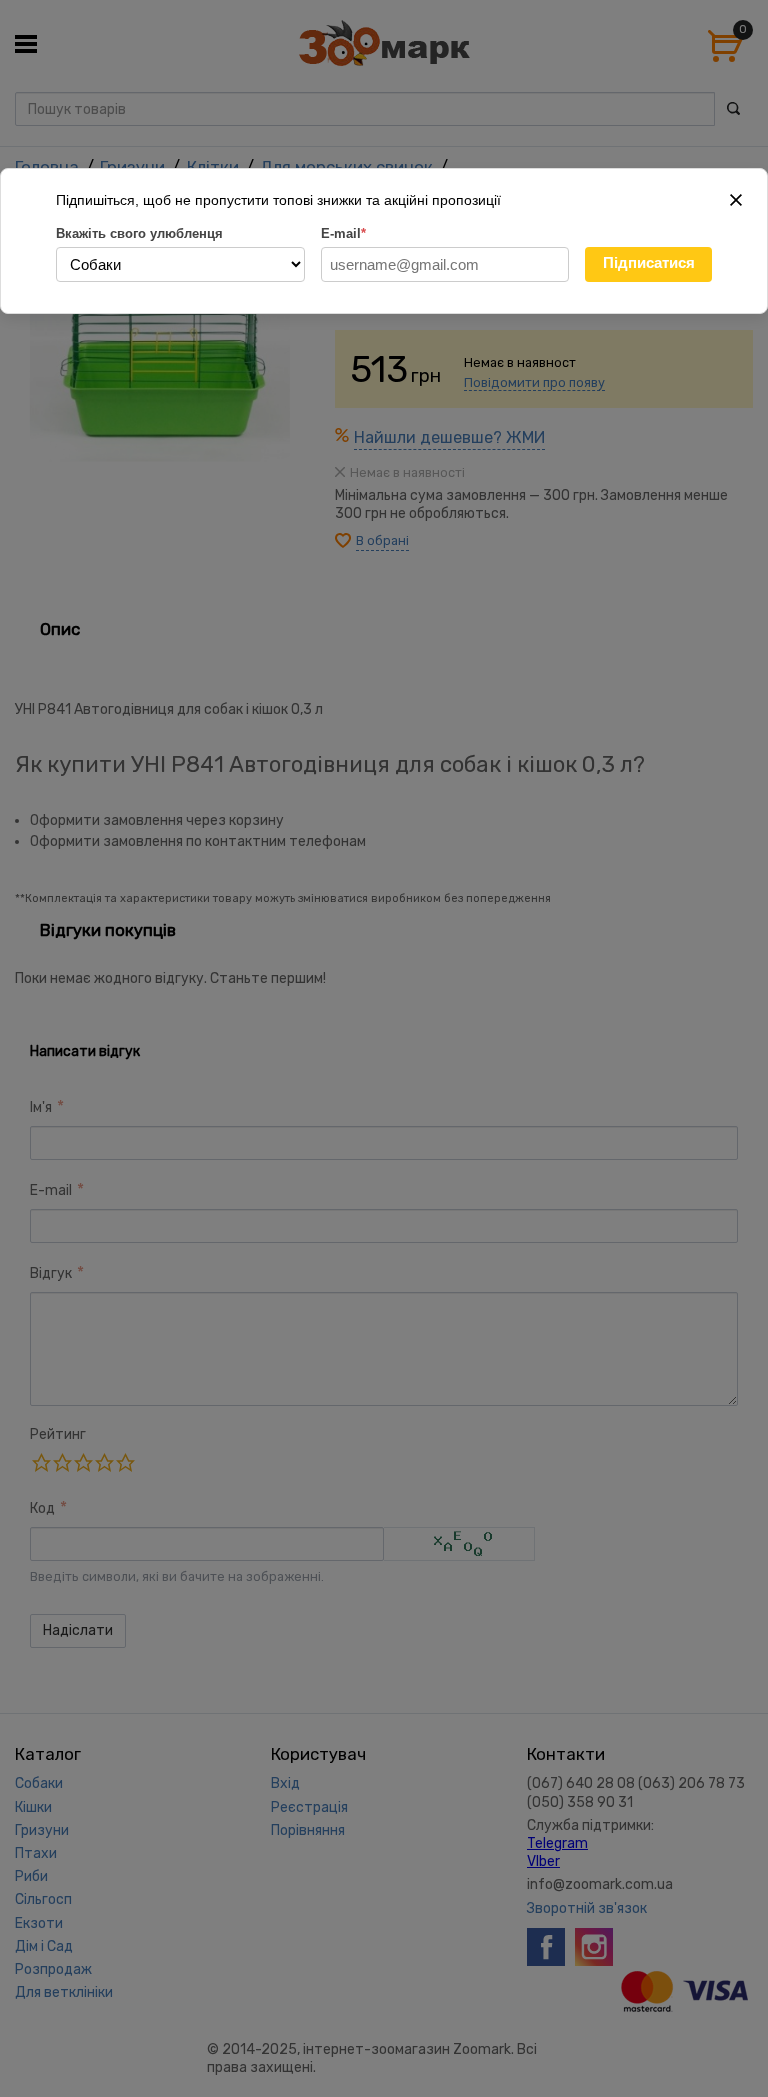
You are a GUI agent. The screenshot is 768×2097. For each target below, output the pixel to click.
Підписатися (649, 262)
